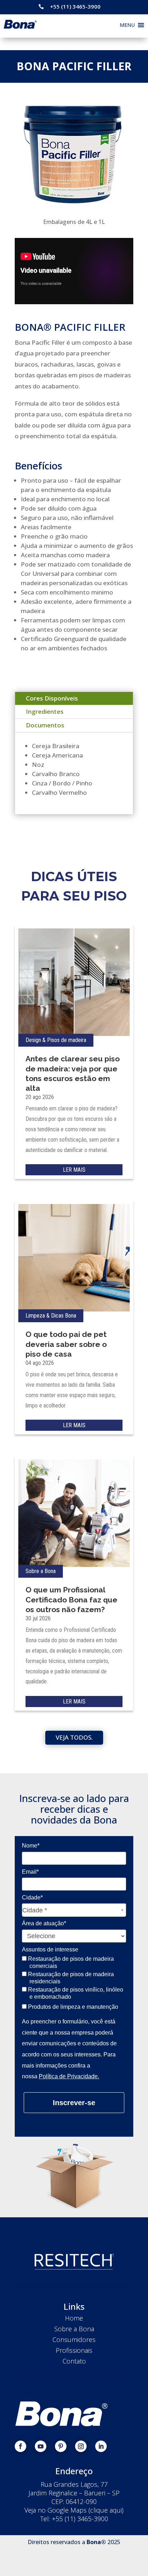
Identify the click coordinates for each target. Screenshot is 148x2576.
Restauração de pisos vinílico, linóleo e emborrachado (75, 1993)
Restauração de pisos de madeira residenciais (70, 1978)
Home (74, 2318)
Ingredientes (45, 711)
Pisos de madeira (67, 1040)
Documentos (45, 725)
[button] (127, 25)
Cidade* (32, 1898)
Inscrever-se (74, 2103)
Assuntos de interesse (50, 1949)
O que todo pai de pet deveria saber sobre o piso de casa (66, 1344)
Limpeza (35, 1316)
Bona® (96, 2542)
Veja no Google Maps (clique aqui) (74, 2510)
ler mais (74, 1170)
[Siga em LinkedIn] (101, 2446)
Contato (74, 2361)
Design (33, 1040)
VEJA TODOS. (74, 1737)
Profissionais (74, 2350)
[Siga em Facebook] (20, 2446)
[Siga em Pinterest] (61, 2446)
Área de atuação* (44, 1923)
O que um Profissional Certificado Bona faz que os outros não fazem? (71, 1600)
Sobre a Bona (41, 1571)
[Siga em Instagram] (81, 2446)
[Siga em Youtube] (41, 2446)
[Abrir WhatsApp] (130, 2558)
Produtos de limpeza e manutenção (72, 2007)
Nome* (31, 1846)
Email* (30, 1872)
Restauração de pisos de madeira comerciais (70, 1962)
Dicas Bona (64, 1316)
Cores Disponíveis (52, 698)
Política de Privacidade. (69, 2076)
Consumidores (74, 2340)
